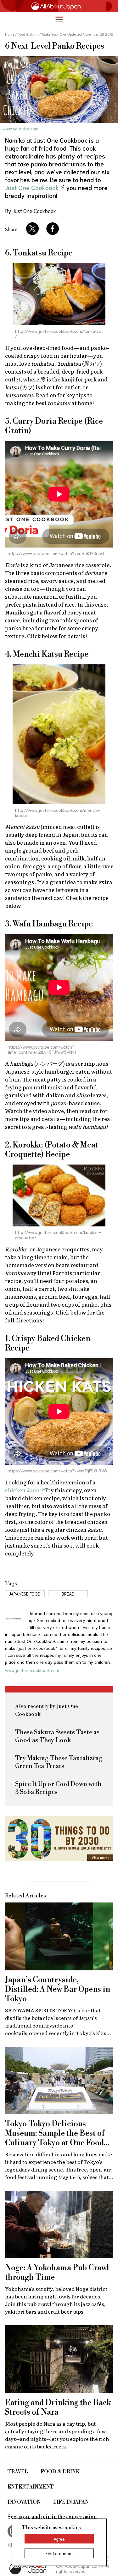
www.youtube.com (20, 129)
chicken (24, 1490)
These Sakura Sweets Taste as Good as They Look (57, 1736)
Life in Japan (71, 2502)
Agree (59, 2539)
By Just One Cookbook (31, 211)
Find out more (59, 2553)
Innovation (24, 2502)
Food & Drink (60, 2472)
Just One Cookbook (32, 187)
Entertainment (31, 2487)
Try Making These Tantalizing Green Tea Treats (59, 1762)
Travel (18, 2472)
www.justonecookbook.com (32, 1670)
